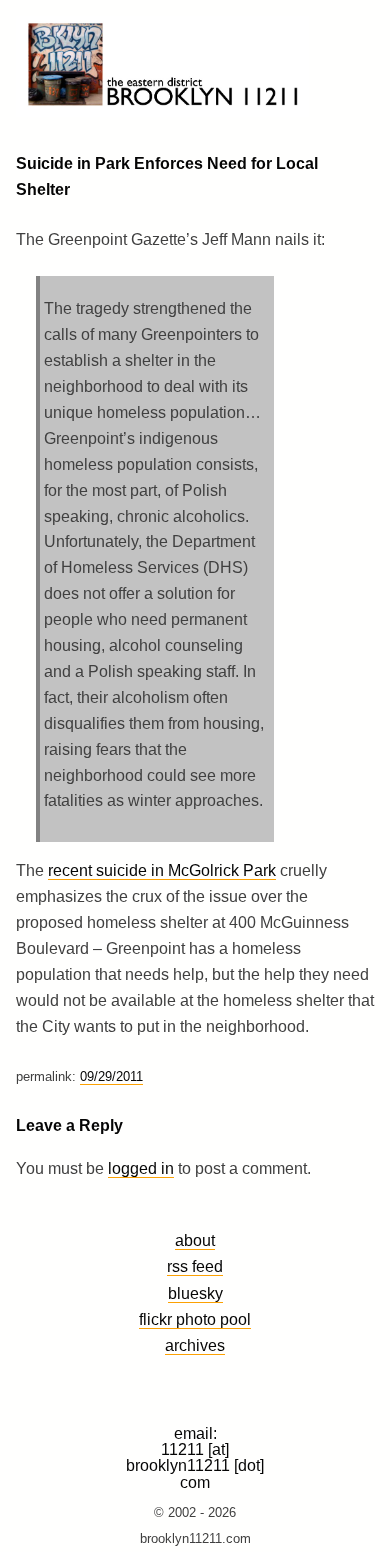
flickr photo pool (195, 1319)
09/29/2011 (111, 1076)
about (195, 1240)
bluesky (195, 1293)
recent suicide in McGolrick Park (162, 870)
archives (195, 1345)
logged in (141, 1168)
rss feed (195, 1266)
